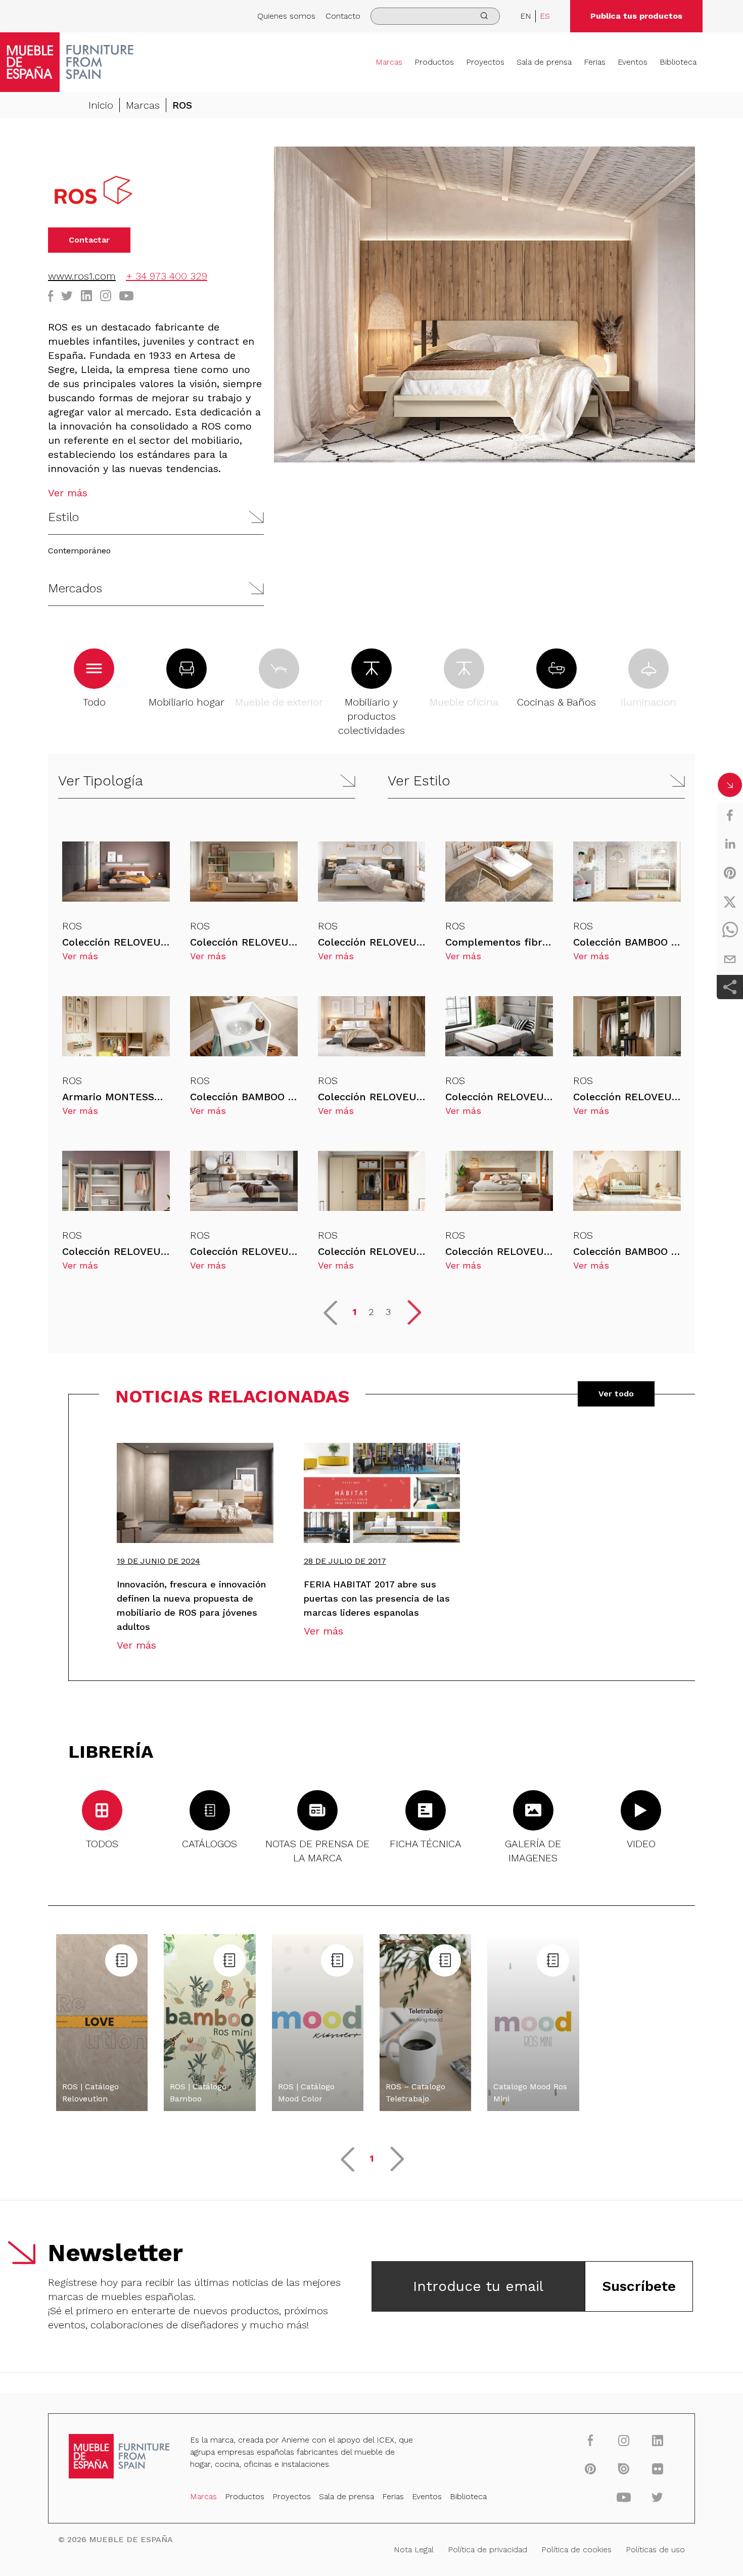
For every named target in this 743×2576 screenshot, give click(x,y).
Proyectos (485, 62)
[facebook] (730, 815)
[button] (156, 517)
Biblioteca (678, 62)
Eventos (633, 62)
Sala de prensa (544, 62)
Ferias (595, 62)
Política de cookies (576, 2549)
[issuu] (624, 2468)
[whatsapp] (730, 930)
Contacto (343, 16)
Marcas (389, 62)
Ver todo (616, 1394)
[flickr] (657, 2468)
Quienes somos (286, 16)
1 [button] (355, 1312)
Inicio (101, 105)
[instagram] (624, 2440)
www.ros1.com (82, 276)
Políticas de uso (655, 2549)
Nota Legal (414, 2549)
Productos (434, 62)
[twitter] (730, 902)
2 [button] (371, 1312)
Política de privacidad (487, 2549)
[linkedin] (730, 844)
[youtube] (624, 2497)
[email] (730, 959)
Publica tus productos (636, 16)
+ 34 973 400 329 (167, 276)
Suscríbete (639, 2286)
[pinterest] (730, 873)
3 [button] (388, 1312)
